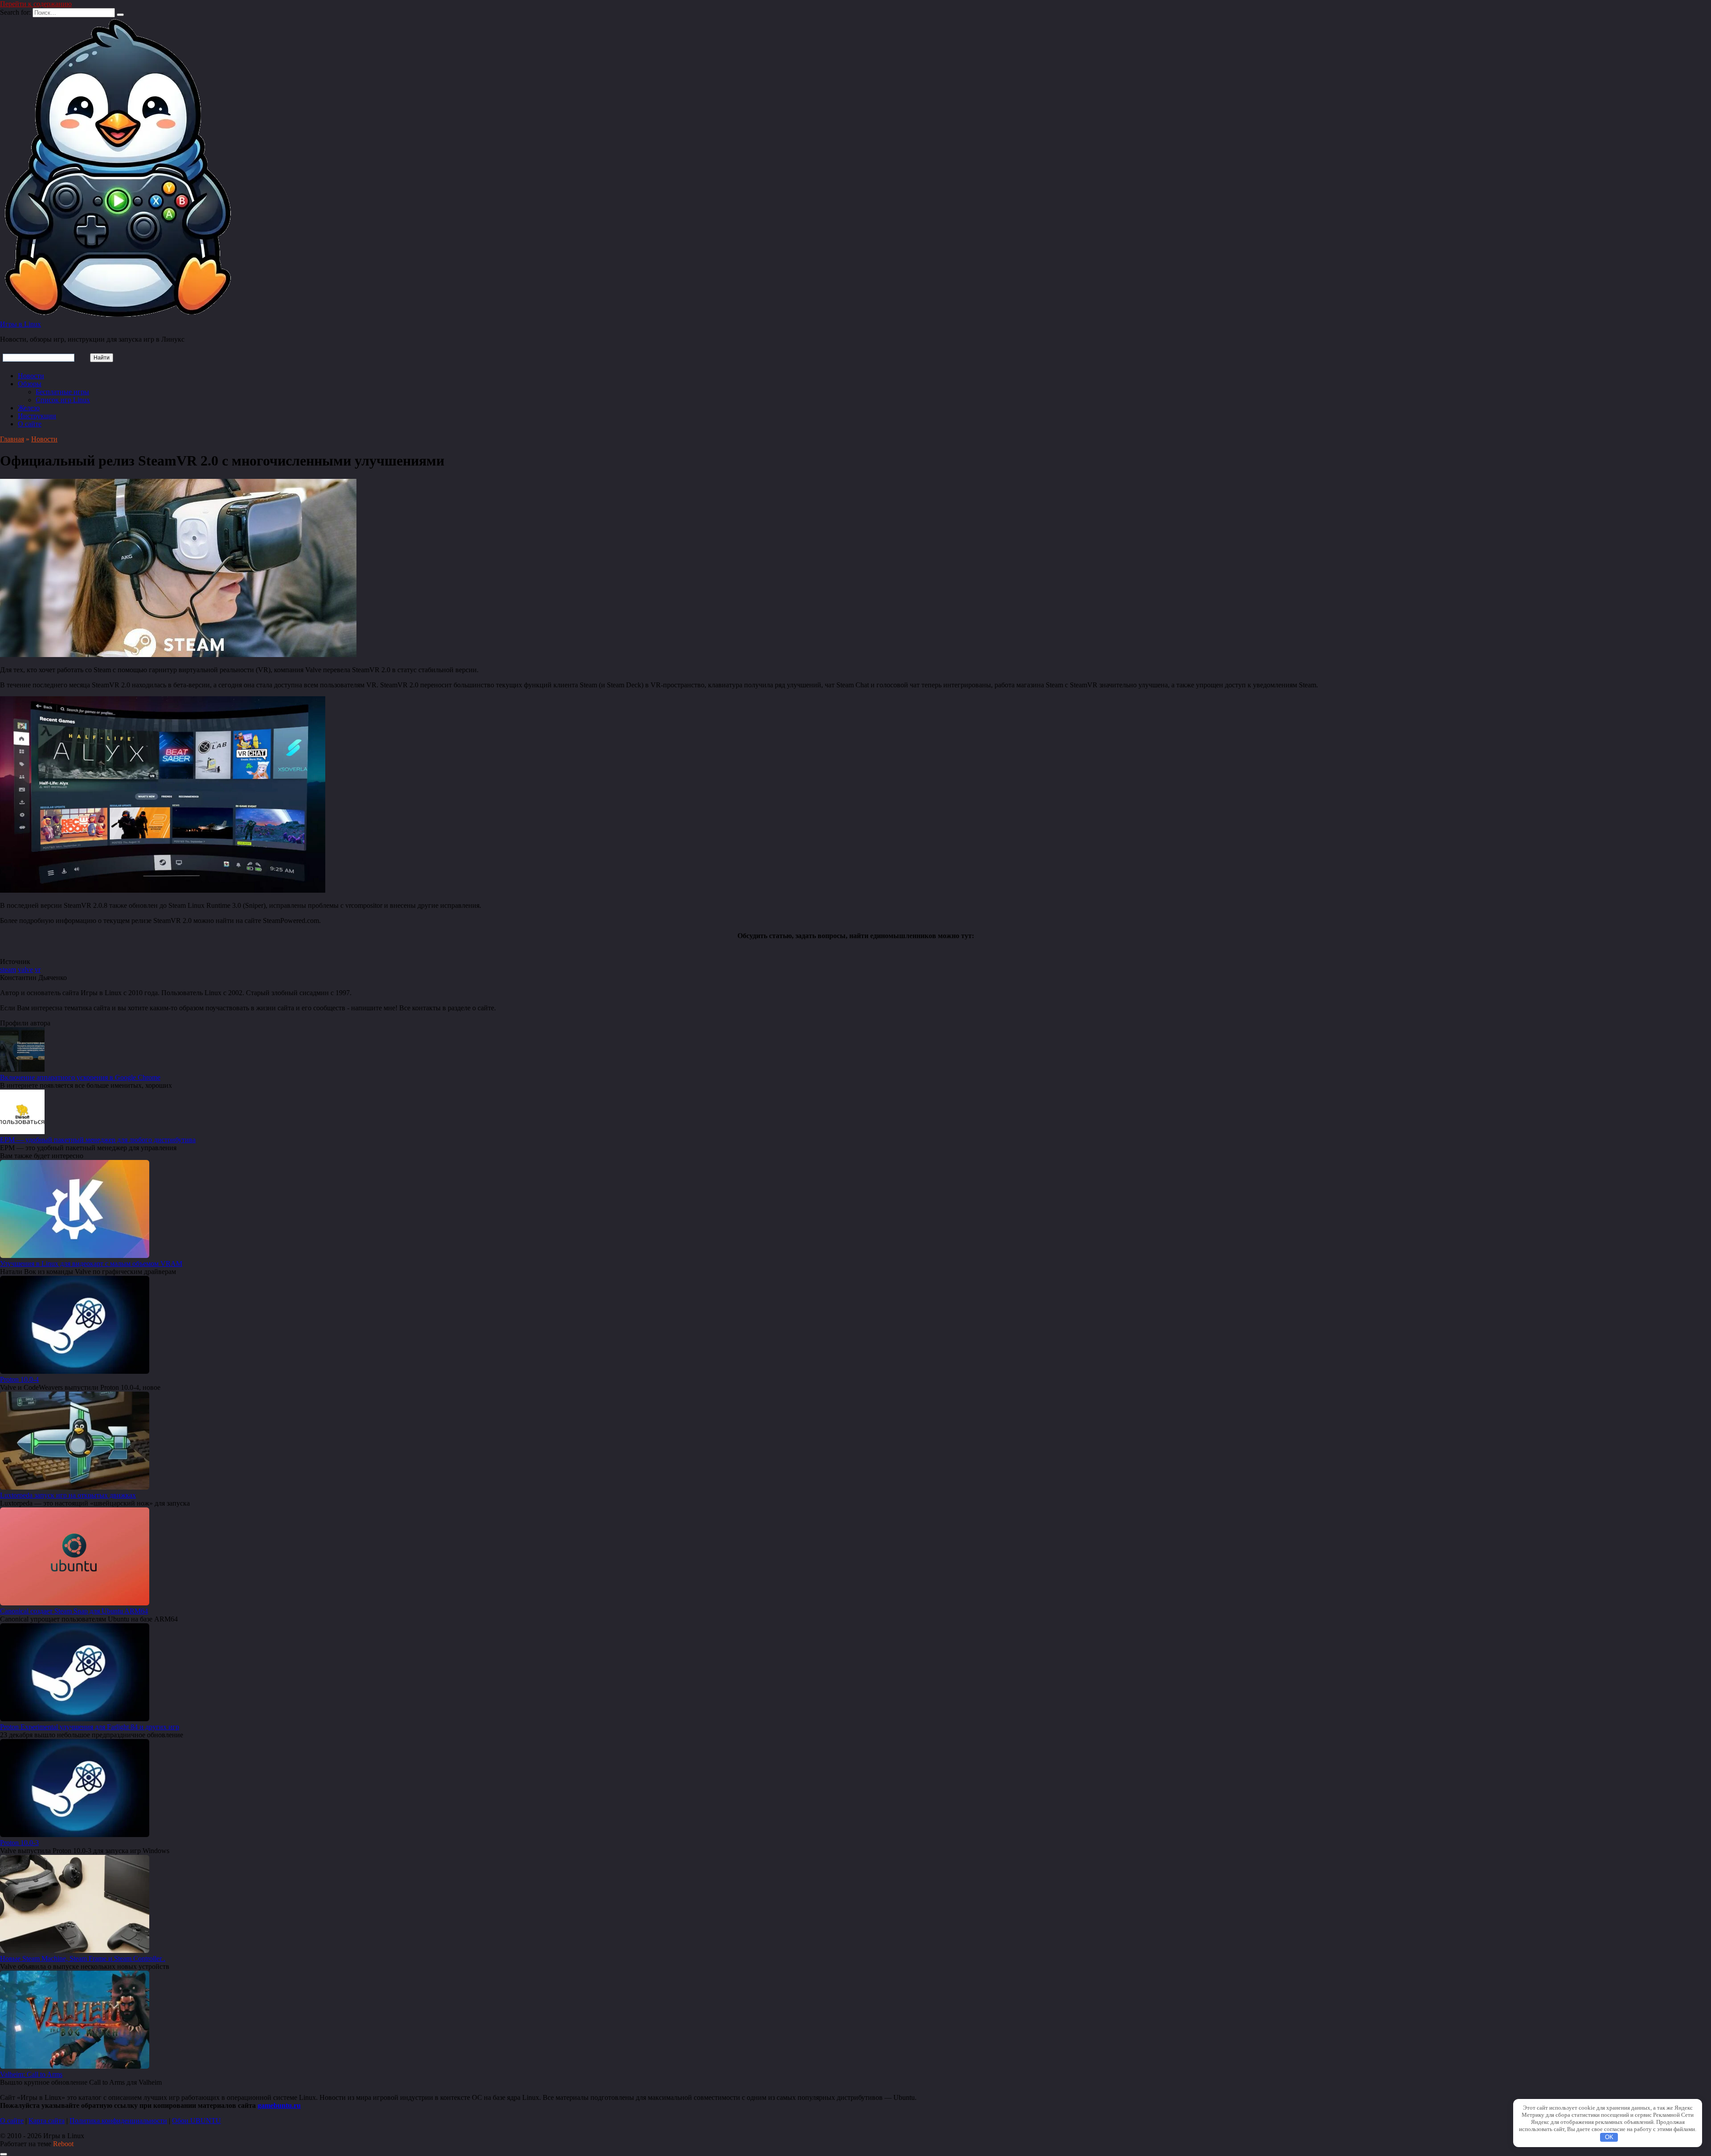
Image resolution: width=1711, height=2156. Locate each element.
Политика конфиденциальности (118, 2121)
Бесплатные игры (62, 392)
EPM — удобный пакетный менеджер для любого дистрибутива (98, 1140)
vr (38, 970)
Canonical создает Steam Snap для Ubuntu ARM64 (74, 1611)
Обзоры (30, 384)
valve (25, 970)
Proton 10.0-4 (19, 1379)
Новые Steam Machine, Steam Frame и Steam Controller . (83, 1958)
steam (8, 970)
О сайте (30, 424)
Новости (31, 376)
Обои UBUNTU (196, 2121)
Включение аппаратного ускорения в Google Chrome (80, 1077)
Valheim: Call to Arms (31, 2074)
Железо (29, 408)
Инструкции (37, 416)
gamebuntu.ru (279, 2105)
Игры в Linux (20, 324)
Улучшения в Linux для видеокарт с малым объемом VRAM (91, 1264)
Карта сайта (47, 2121)
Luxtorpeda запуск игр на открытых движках (68, 1495)
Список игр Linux (63, 400)
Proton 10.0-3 (19, 1843)
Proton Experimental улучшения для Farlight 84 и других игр (90, 1727)
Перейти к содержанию (36, 4)
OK (1609, 2137)
